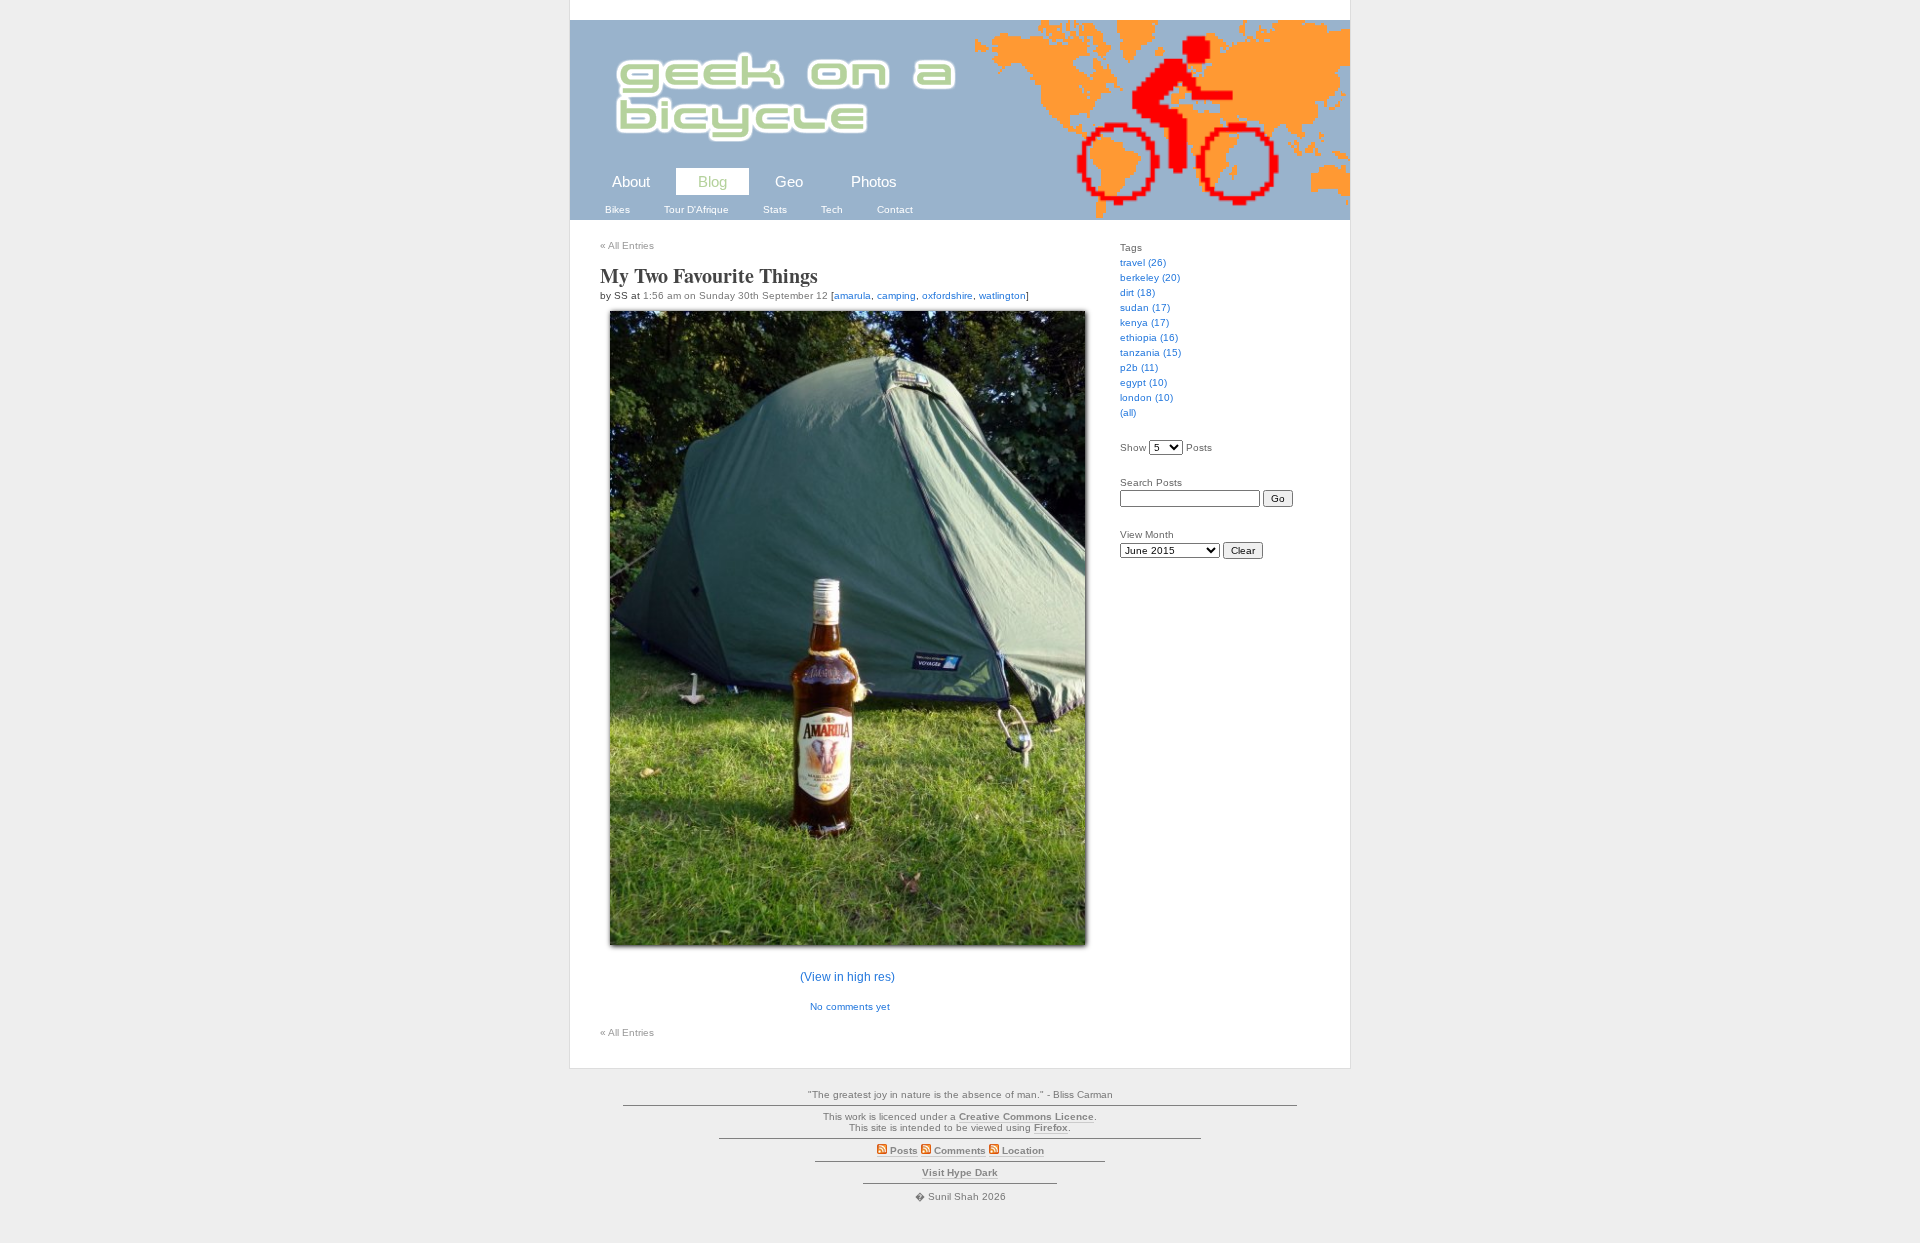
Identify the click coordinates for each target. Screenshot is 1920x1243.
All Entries (627, 245)
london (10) (1146, 397)
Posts (902, 1150)
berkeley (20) (1150, 277)
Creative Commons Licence (1026, 1116)
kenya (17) (1144, 322)
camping (896, 295)
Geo (789, 181)
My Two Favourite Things (709, 275)
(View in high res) (847, 977)
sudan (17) (1145, 307)
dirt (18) (1137, 292)
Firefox (1051, 1127)
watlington (1002, 295)
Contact (895, 209)
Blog (712, 181)
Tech (832, 209)
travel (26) (1143, 262)
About (631, 181)
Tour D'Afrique (696, 209)
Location (1021, 1150)
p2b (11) (1139, 367)
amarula (852, 295)
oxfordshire (947, 295)
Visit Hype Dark (960, 1172)
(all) (1128, 412)
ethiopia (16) (1149, 337)
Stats (775, 209)
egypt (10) (1143, 382)
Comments (958, 1150)
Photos (874, 181)
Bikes (617, 209)
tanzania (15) (1150, 352)
